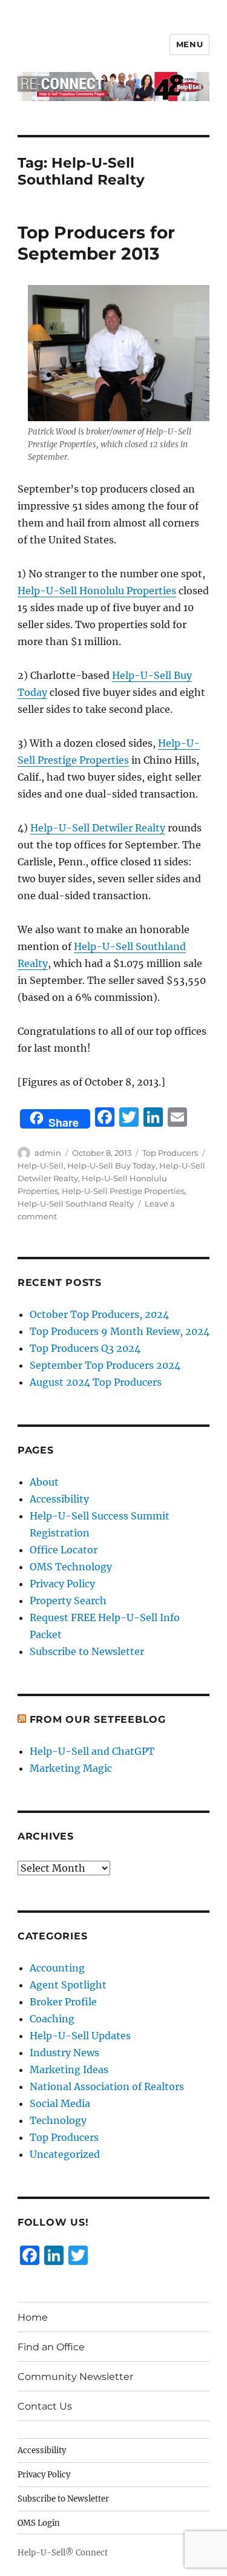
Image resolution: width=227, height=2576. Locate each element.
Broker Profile (63, 2002)
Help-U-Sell (41, 1165)
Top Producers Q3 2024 (85, 1348)
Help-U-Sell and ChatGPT (92, 1751)
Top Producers (170, 1153)
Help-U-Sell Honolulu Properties (97, 591)
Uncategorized (65, 2154)
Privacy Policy (62, 1584)
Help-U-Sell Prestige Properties (123, 1191)
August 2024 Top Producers (96, 1382)
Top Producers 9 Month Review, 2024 (120, 1331)
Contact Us (45, 2406)
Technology (58, 2120)
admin (48, 1153)
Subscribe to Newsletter (87, 1651)
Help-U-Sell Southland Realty (76, 1204)
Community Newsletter (75, 2377)
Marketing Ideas (69, 2070)
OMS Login (39, 2523)
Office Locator (64, 1550)
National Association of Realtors (107, 2086)
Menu (189, 44)
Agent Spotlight (68, 1985)
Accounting (57, 1968)
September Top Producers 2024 (105, 1365)
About (44, 1482)
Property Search (68, 1601)
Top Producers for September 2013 (96, 243)
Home (33, 2317)
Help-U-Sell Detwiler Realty (98, 828)
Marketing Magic (71, 1768)
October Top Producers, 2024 (99, 1314)
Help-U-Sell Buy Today (111, 1165)
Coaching (52, 2019)
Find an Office (51, 2347)
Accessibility (59, 1499)
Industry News (64, 2053)
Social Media (60, 2103)
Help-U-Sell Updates (80, 2036)
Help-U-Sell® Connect (63, 2553)
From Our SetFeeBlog (98, 1719)
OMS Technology (71, 1567)
